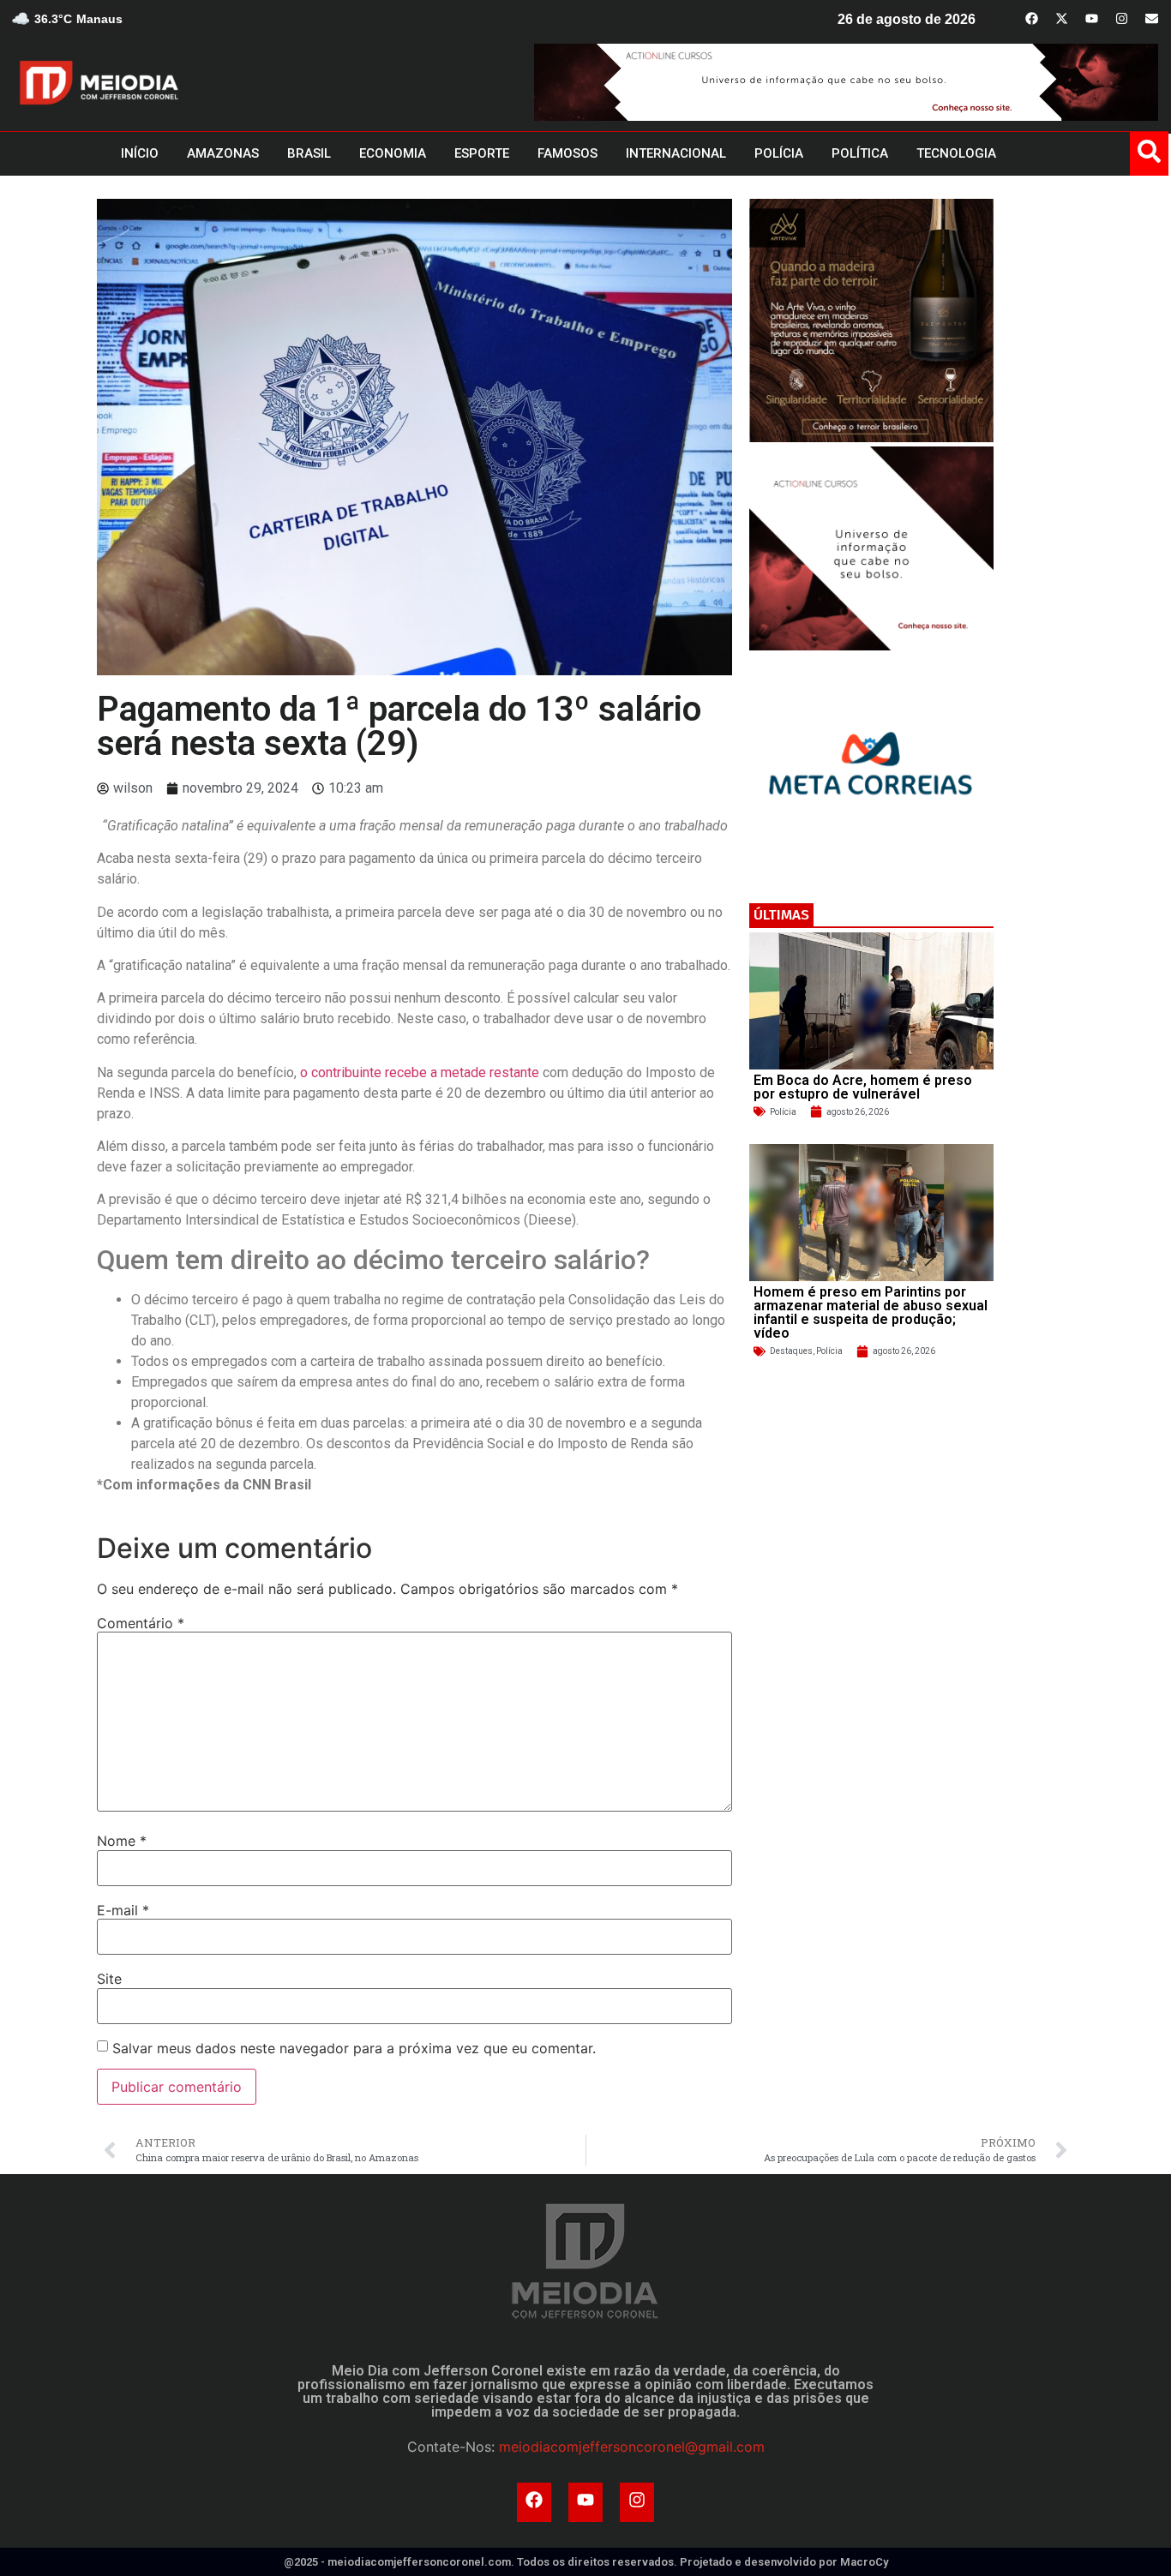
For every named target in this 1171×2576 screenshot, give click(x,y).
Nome (122, 1841)
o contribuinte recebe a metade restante (420, 1072)
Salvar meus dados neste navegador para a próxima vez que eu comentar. (354, 2048)
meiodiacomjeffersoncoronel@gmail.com (632, 2447)
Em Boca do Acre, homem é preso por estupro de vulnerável (863, 1087)
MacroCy (864, 2562)
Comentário (141, 1623)
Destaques (791, 1351)
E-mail (123, 1910)
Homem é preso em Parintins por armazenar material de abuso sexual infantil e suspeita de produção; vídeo (871, 1312)
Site (109, 1979)
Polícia (783, 1112)
